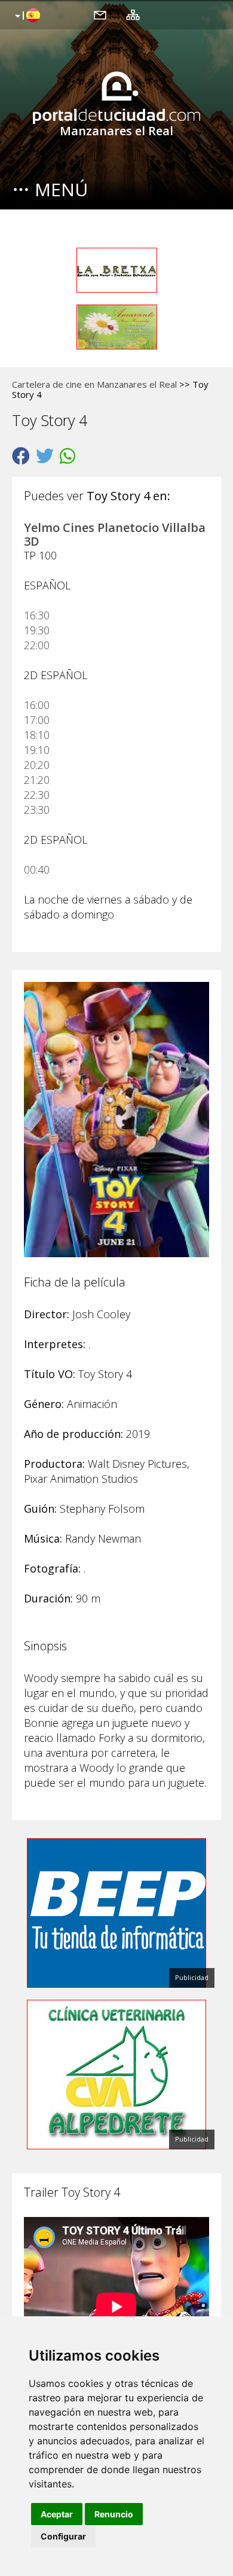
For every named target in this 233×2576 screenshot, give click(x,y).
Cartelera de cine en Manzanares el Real (94, 384)
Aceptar (57, 2514)
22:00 (37, 645)
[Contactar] (100, 14)
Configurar (63, 2536)
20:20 (37, 765)
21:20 (37, 780)
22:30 (37, 795)
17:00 (37, 720)
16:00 (37, 705)
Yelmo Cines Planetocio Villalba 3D (115, 534)
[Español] (26, 16)
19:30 (37, 630)
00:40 (37, 869)
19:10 (37, 750)
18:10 (37, 735)
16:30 (37, 615)
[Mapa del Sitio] (133, 14)
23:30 (37, 810)
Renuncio (114, 2514)
